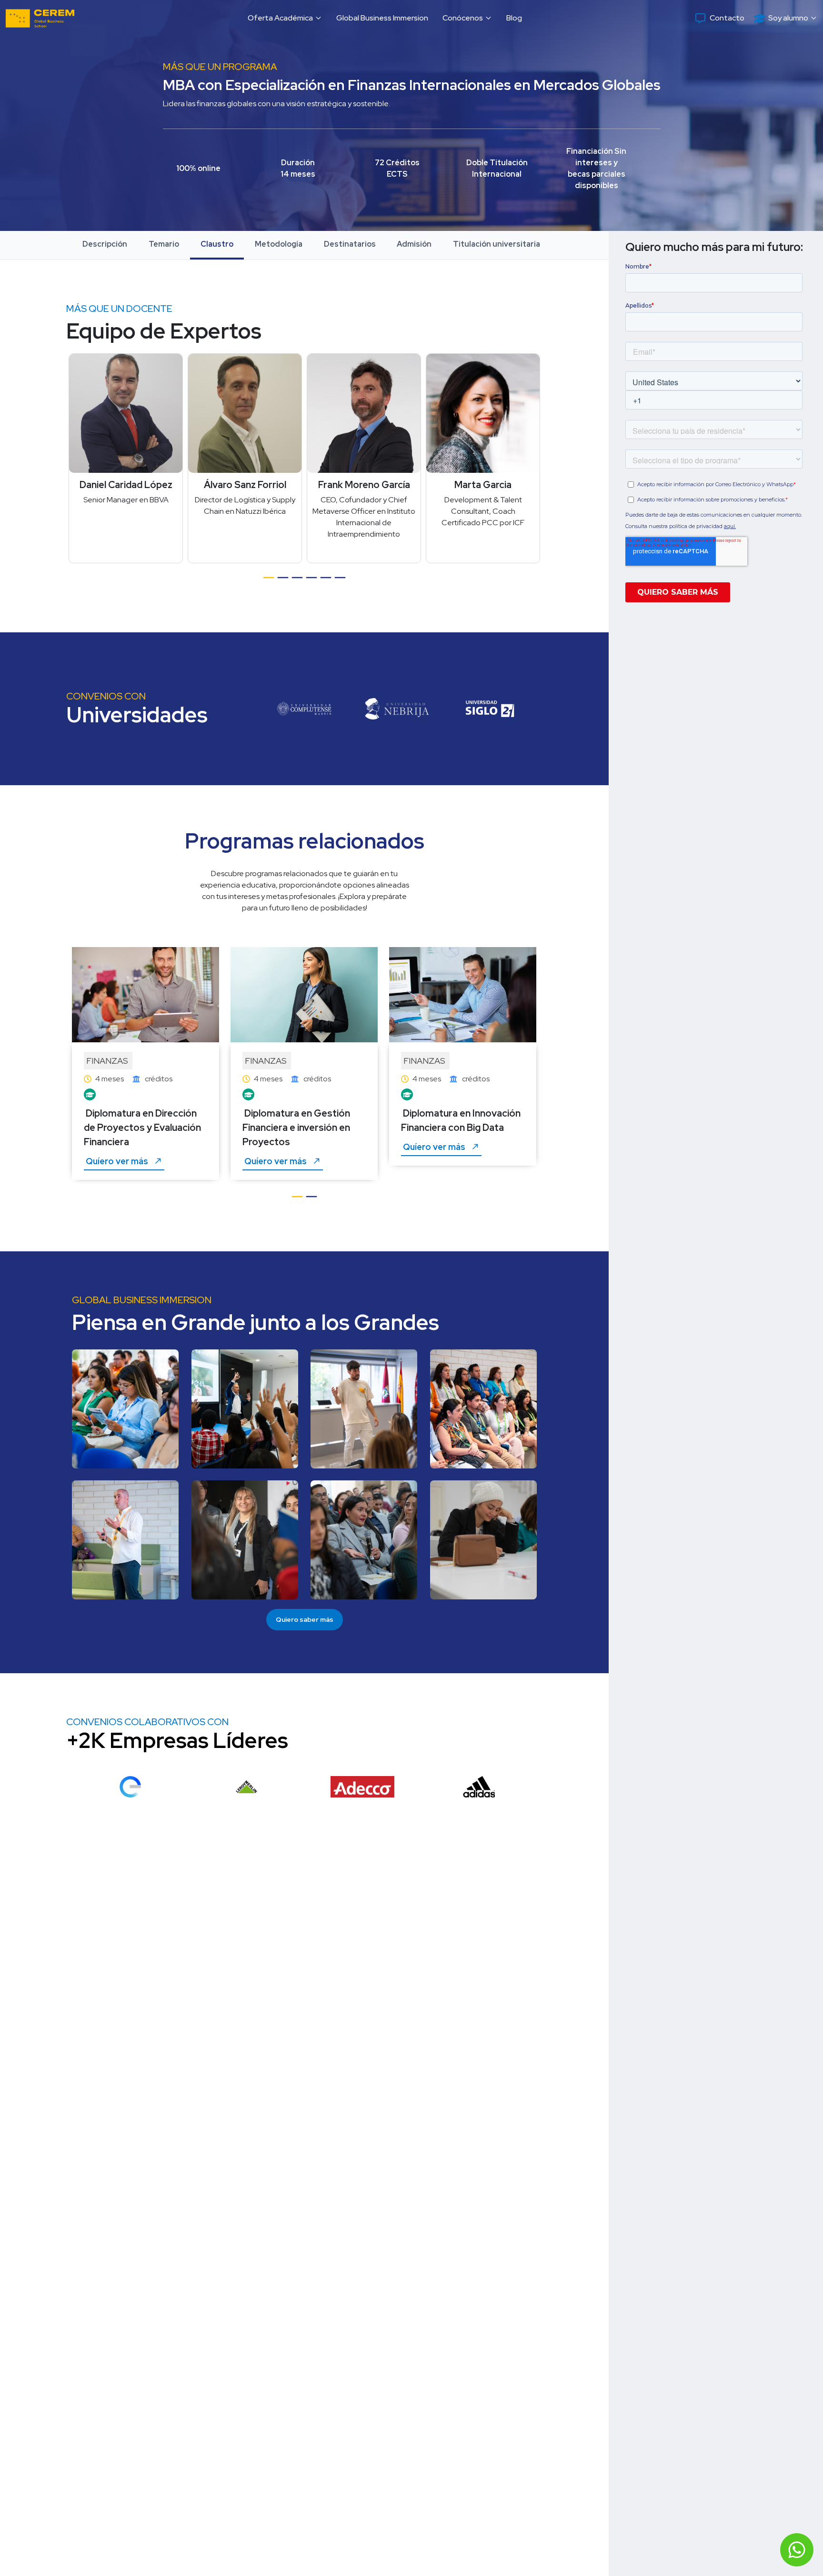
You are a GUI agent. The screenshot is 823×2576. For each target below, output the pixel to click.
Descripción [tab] (105, 244)
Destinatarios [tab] (350, 244)
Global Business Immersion (382, 18)
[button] (285, 18)
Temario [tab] (164, 244)
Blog (514, 18)
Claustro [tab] (217, 244)
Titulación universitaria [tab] (497, 244)
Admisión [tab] (414, 244)
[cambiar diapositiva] (269, 582)
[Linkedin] (281, 371)
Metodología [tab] (279, 244)
